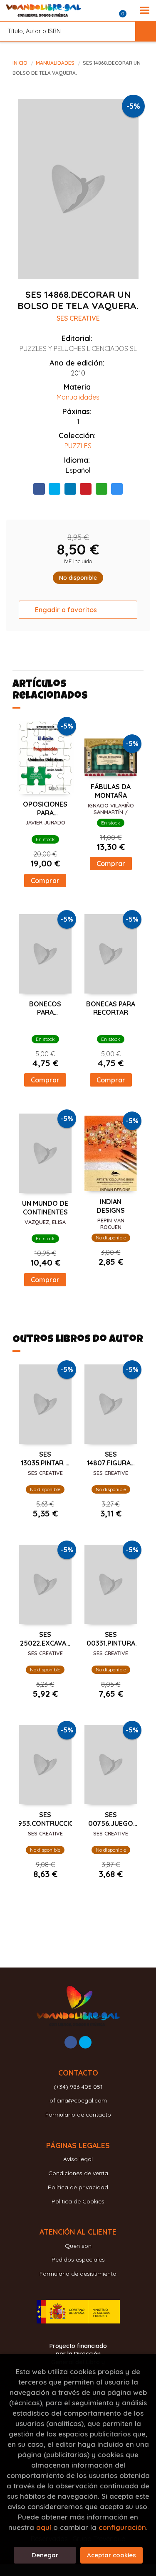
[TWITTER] (85, 2042)
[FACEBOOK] (71, 2042)
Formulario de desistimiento (78, 2274)
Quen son (78, 2246)
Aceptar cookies (111, 2555)
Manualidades (56, 63)
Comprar (45, 881)
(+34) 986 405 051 (78, 2087)
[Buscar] (146, 31)
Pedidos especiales (78, 2260)
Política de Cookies (78, 2201)
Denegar (45, 2555)
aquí (44, 2527)
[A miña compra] (127, 10)
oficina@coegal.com (78, 2100)
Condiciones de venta (78, 2173)
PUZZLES (78, 446)
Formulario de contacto (78, 2115)
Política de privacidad (78, 2187)
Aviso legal (78, 2159)
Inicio (20, 63)
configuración (122, 2527)
